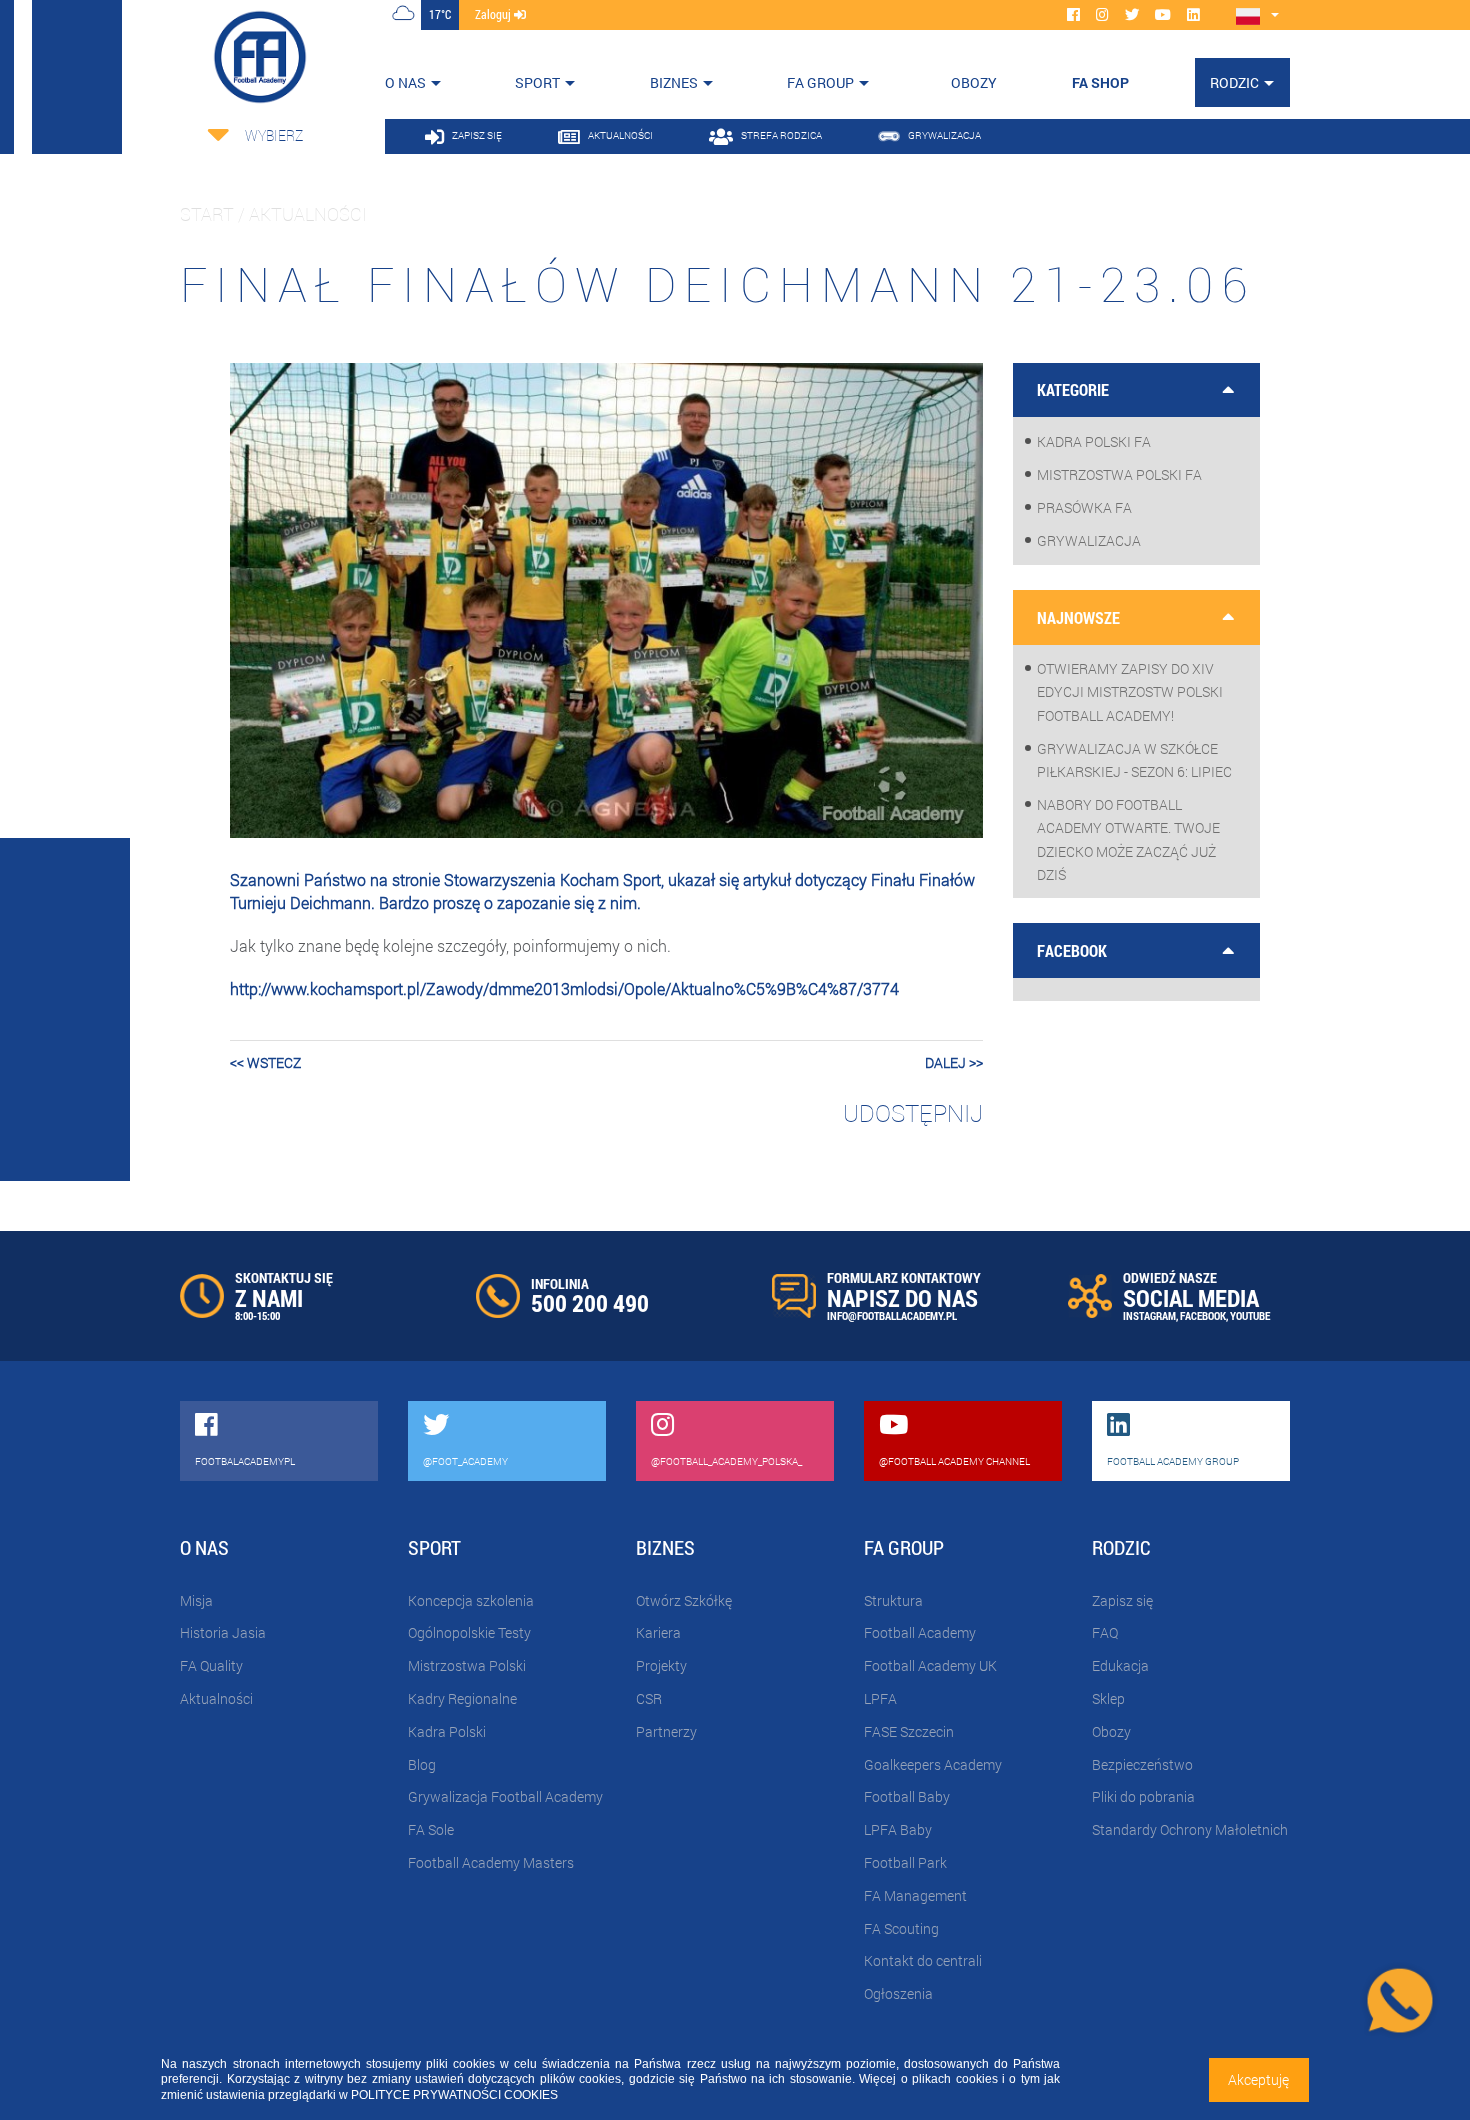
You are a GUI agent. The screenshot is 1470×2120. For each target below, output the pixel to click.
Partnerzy (666, 1731)
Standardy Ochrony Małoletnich (1190, 1829)
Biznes (674, 82)
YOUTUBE (1250, 1315)
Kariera (658, 1632)
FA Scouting (901, 1928)
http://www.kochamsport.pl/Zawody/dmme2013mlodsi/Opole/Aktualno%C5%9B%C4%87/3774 (564, 988)
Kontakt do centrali (923, 1960)
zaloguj (494, 14)
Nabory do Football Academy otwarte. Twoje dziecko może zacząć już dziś (1128, 839)
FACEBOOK (1203, 1315)
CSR (649, 1698)
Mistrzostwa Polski (467, 1665)
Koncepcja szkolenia (471, 1600)
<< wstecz (265, 1062)
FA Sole (431, 1829)
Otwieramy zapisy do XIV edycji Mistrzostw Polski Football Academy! (1130, 691)
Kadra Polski (447, 1731)
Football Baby (907, 1796)
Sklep (1108, 1698)
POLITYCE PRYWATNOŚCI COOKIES (454, 2095)
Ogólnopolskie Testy (469, 1632)
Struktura (893, 1600)
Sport (537, 82)
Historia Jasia (223, 1632)
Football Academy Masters (491, 1862)
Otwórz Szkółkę (684, 1600)
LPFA (880, 1698)
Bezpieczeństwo (1142, 1764)
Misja (196, 1600)
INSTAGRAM (1149, 1315)
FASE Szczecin (909, 1731)
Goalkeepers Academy (933, 1764)
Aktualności (216, 1698)
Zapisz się (1122, 1600)
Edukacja (1120, 1665)
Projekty (661, 1665)
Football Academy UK (930, 1665)
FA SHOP (1100, 82)
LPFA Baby (898, 1829)
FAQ (1105, 1632)
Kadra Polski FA (1094, 441)
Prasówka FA (1084, 507)
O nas (405, 82)
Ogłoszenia (898, 1993)
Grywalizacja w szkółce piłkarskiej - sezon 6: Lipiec (1134, 760)
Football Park (905, 1862)
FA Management (915, 1895)
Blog (422, 1764)
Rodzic (1234, 82)
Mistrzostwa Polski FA (1119, 474)
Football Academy (920, 1632)
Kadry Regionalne (462, 1698)
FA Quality (211, 1665)
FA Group (820, 82)
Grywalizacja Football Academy (505, 1796)
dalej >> (954, 1062)
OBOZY (974, 82)
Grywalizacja (1089, 540)
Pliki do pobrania (1143, 1796)
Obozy (1111, 1731)
